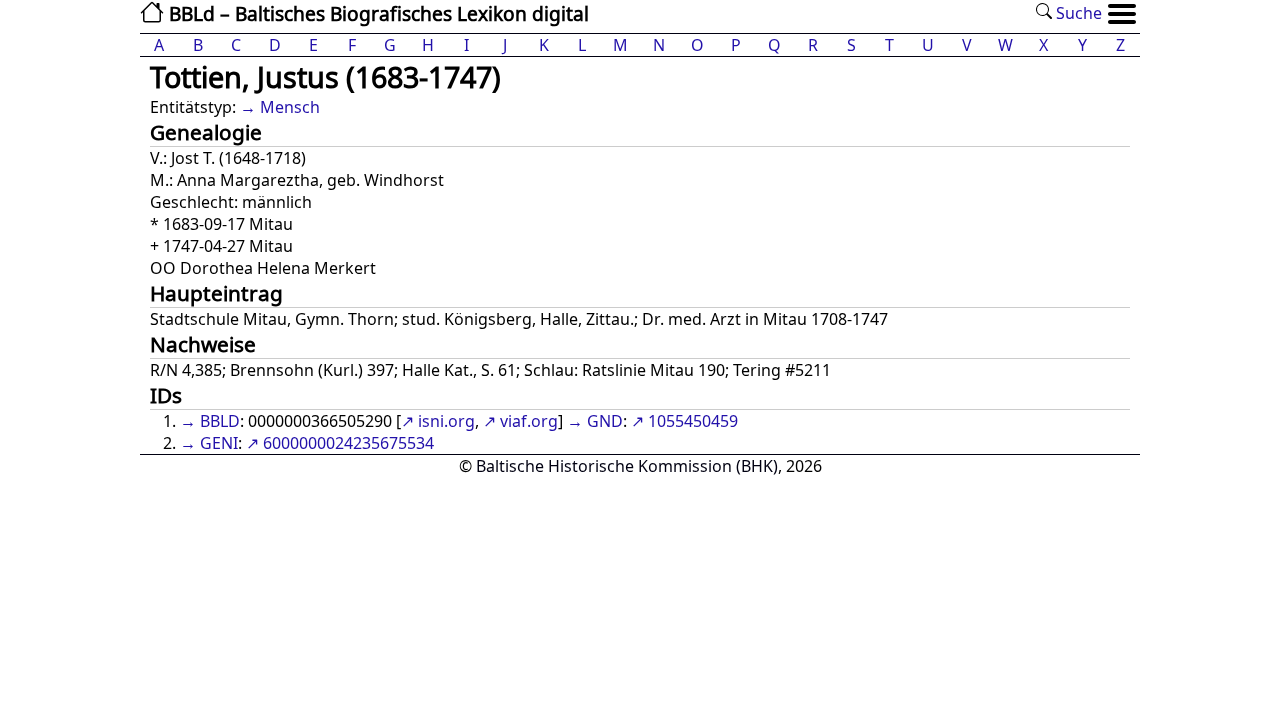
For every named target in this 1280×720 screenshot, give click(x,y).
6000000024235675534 (348, 443)
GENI (219, 443)
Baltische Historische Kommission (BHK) (627, 466)
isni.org (446, 421)
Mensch (290, 107)
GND (605, 421)
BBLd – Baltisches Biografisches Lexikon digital (376, 13)
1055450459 (693, 421)
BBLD (220, 421)
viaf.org (529, 421)
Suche (1077, 13)
